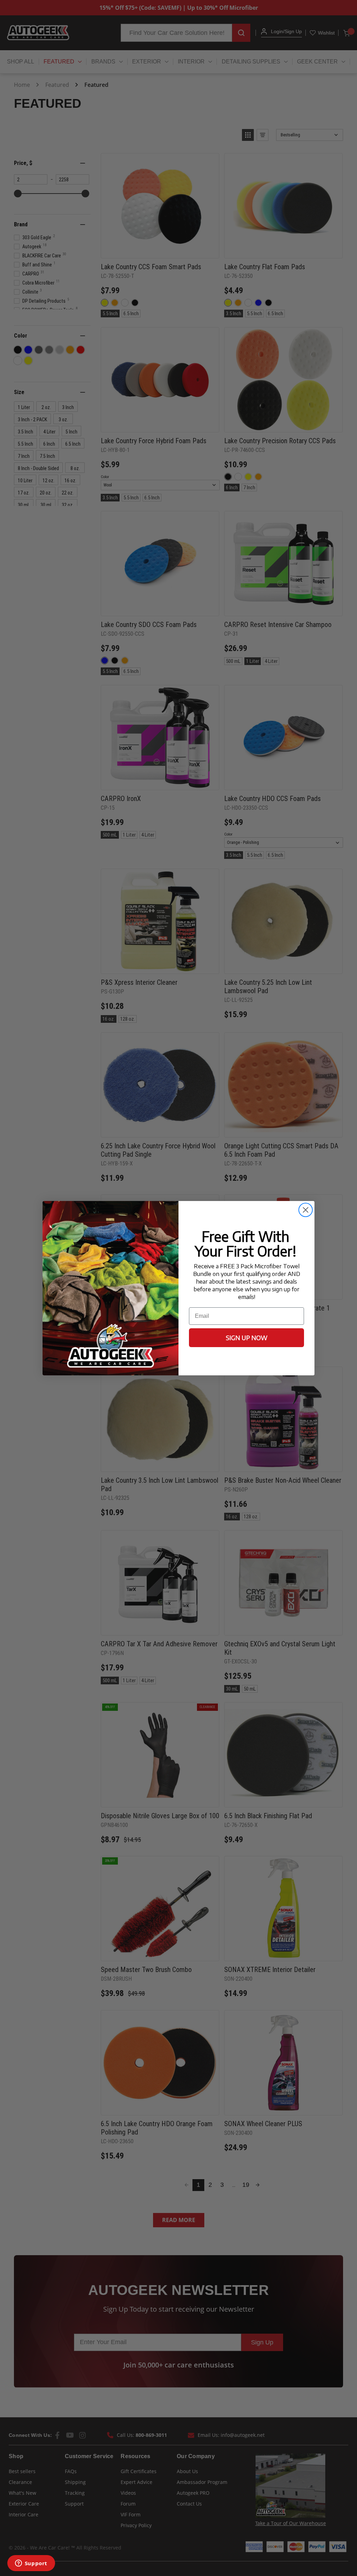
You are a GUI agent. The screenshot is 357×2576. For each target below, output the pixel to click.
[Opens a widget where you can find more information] (31, 2564)
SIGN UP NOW (247, 1338)
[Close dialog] (306, 1210)
